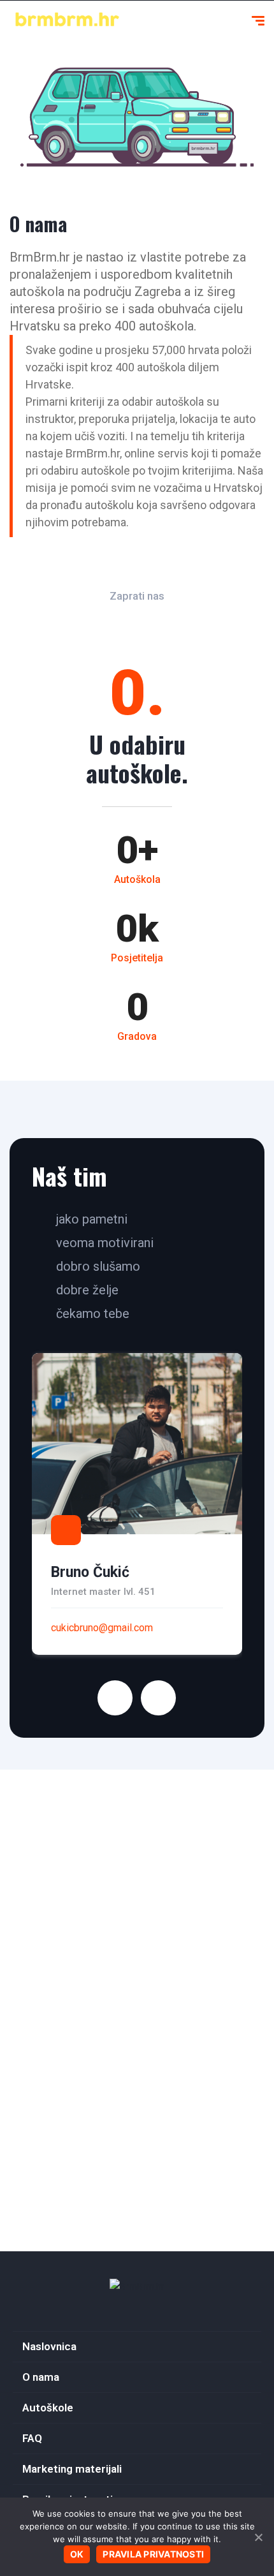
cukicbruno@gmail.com (102, 1628)
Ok (77, 2554)
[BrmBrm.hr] (137, 2286)
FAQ (32, 2438)
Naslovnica (49, 2346)
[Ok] (258, 2537)
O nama (41, 2377)
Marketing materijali (72, 2469)
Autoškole (48, 2408)
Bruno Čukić (90, 1572)
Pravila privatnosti (153, 2554)
